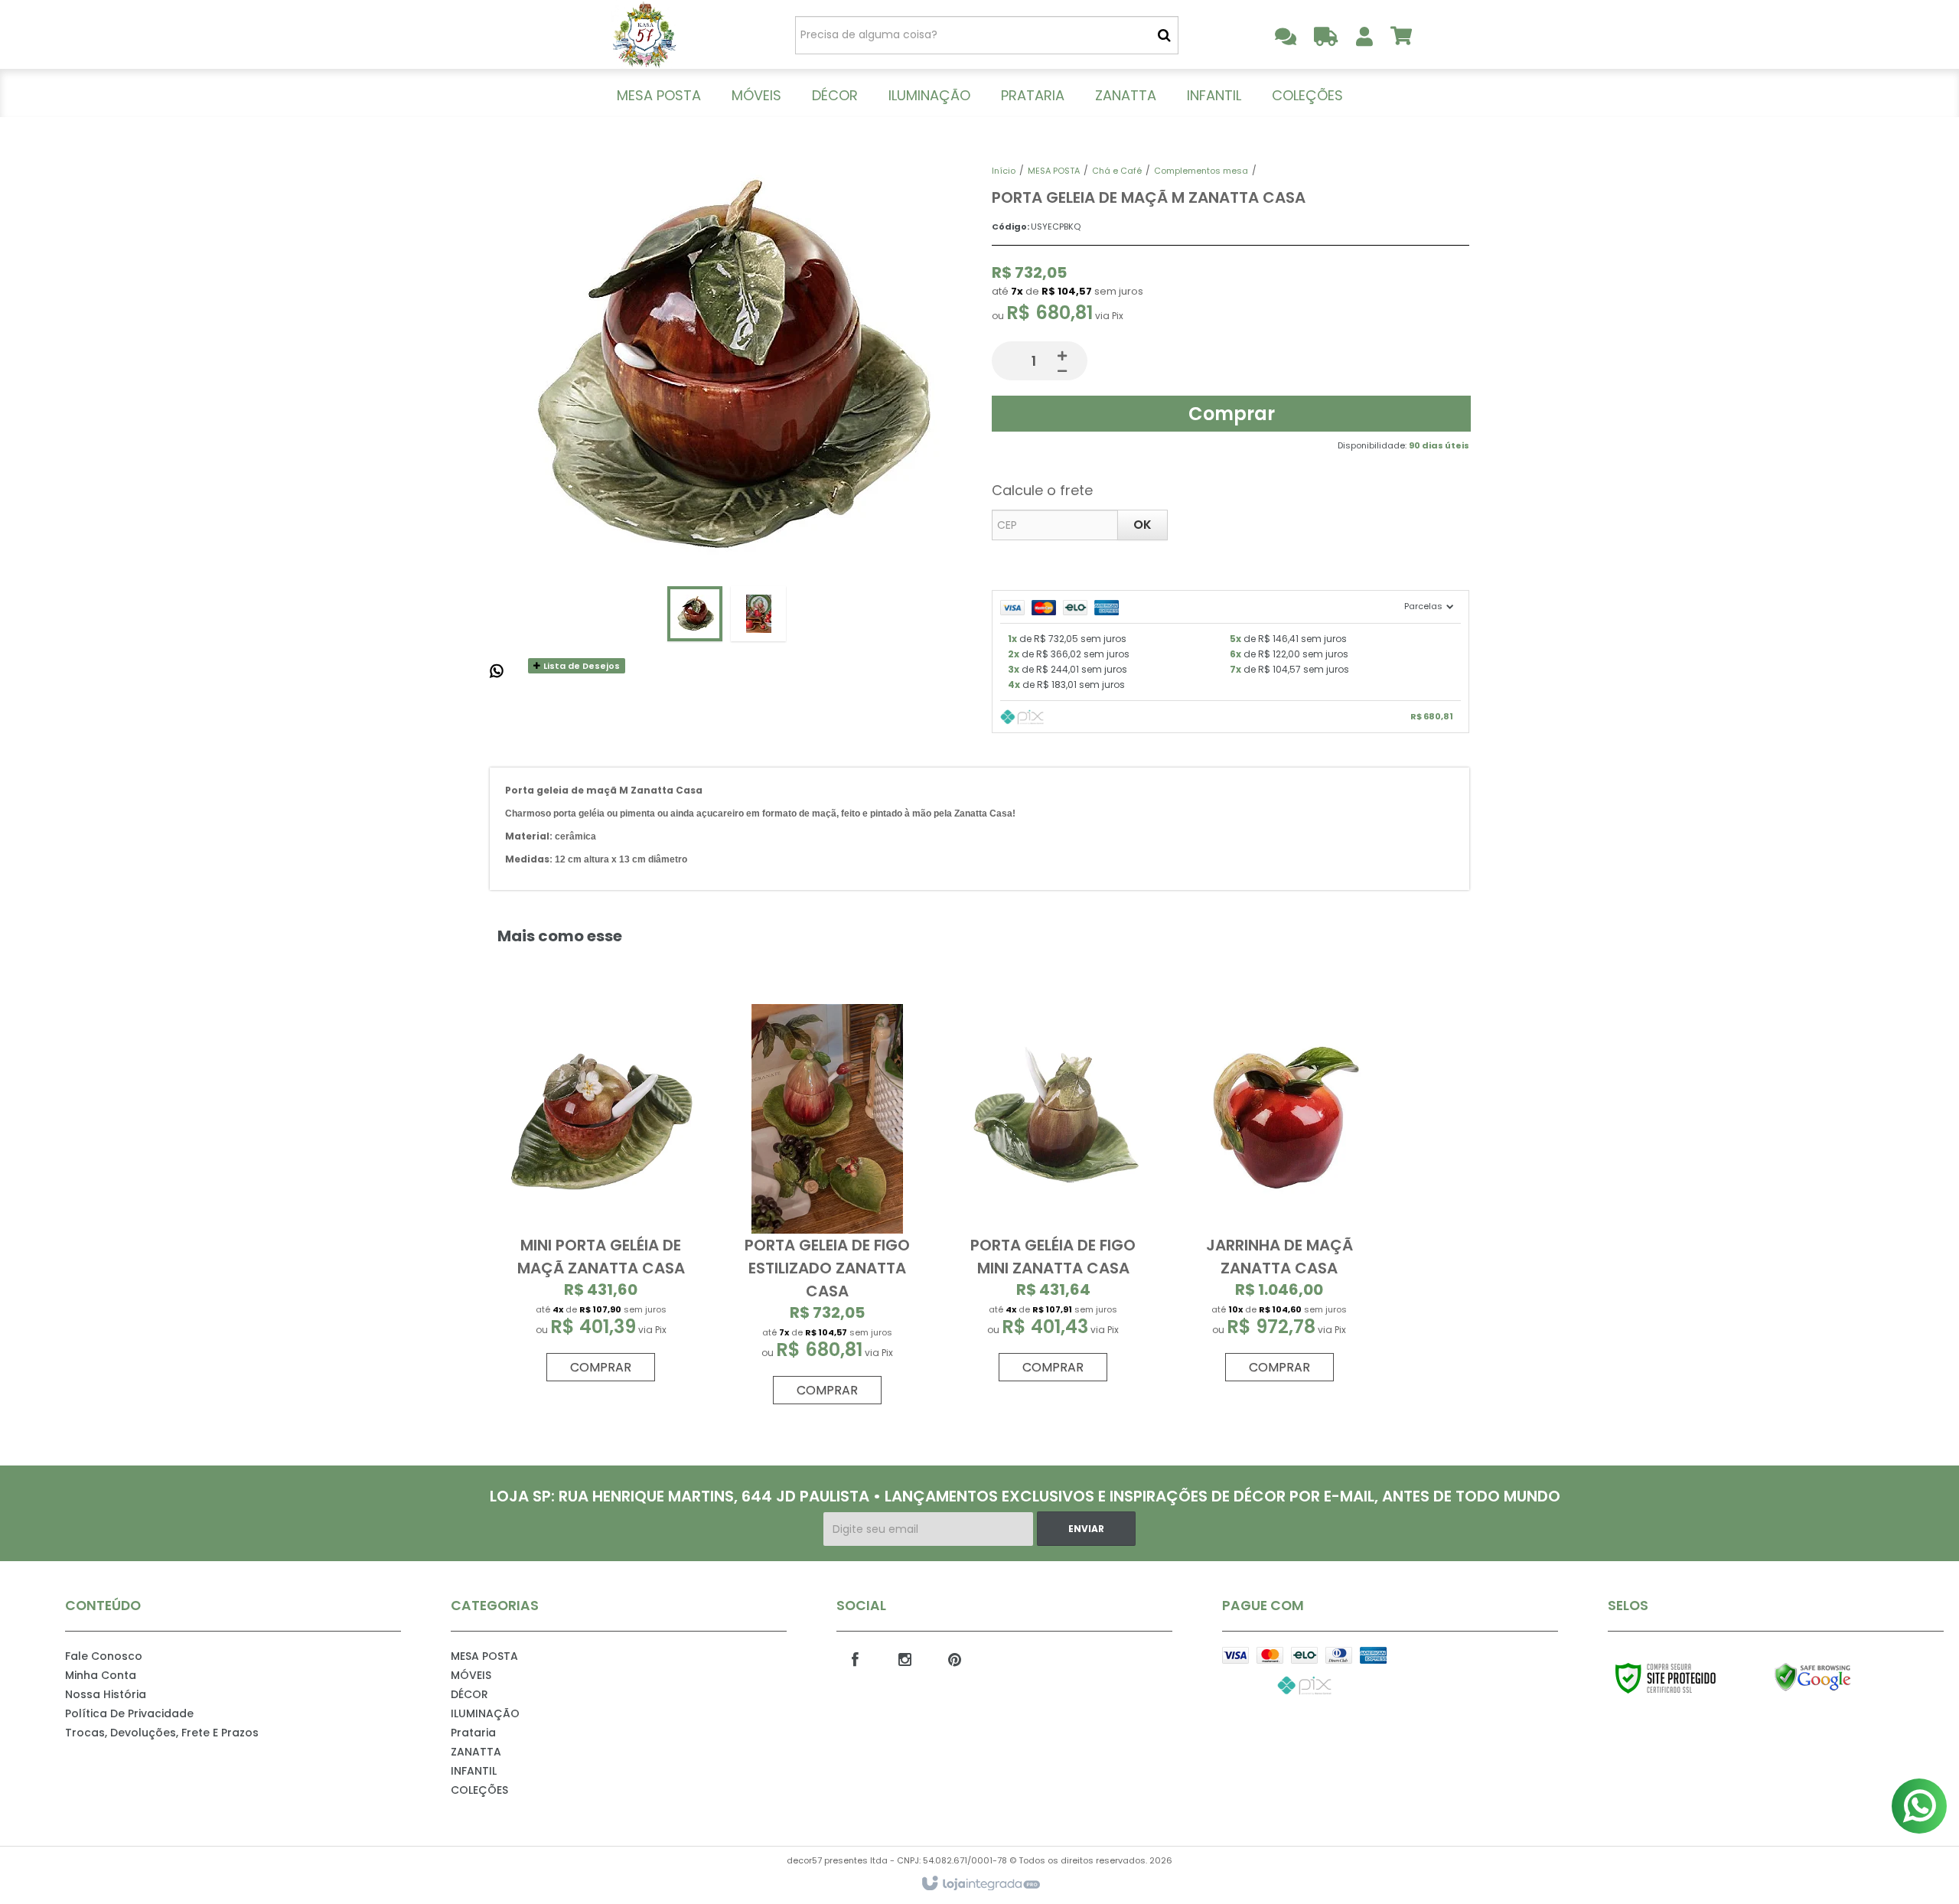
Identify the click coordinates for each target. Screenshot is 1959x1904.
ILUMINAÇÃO (485, 1713)
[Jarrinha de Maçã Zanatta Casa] (1279, 1197)
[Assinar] (1086, 1529)
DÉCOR (469, 1694)
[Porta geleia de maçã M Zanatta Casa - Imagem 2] (758, 614)
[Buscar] (1164, 35)
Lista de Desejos (580, 666)
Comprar (1232, 414)
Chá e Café (1117, 171)
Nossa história (106, 1694)
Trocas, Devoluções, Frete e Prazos (162, 1733)
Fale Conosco (104, 1656)
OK (1142, 525)
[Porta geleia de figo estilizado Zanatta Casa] (827, 1208)
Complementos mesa (1201, 171)
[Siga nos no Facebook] (856, 1658)
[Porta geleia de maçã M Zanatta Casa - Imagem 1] (695, 614)
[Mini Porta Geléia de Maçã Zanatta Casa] (601, 1197)
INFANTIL (474, 1771)
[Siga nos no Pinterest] (955, 1658)
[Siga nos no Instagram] (905, 1658)
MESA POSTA (1054, 171)
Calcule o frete (1042, 490)
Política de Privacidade (129, 1713)
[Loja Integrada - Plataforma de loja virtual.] (980, 1884)
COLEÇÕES (479, 1790)
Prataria (473, 1733)
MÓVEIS (471, 1675)
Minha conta (101, 1675)
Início (1004, 171)
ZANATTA (476, 1752)
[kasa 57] (644, 34)
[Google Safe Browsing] (1845, 1677)
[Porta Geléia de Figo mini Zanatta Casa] (1053, 1197)
